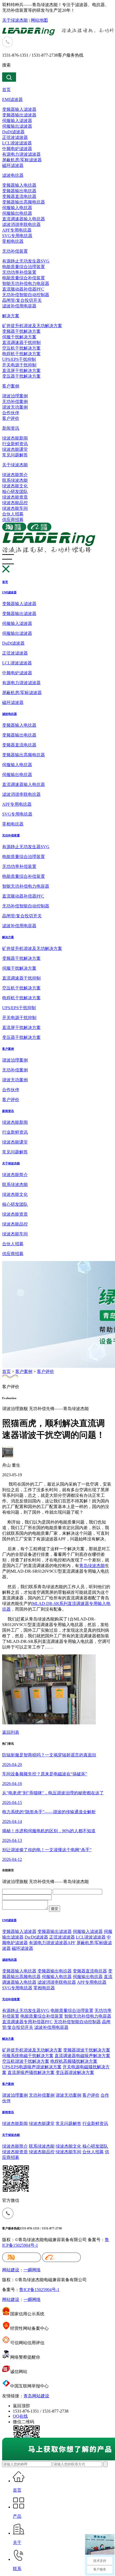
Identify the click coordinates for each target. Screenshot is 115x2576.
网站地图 (39, 20)
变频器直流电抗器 (19, 196)
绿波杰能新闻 (15, 438)
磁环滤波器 (13, 165)
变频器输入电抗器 (19, 185)
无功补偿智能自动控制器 (26, 295)
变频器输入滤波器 (19, 109)
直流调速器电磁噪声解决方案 (82, 2056)
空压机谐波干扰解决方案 (26, 2061)
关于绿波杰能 (15, 20)
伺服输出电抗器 (17, 213)
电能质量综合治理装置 (24, 267)
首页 (6, 90)
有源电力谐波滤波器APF (52, 1943)
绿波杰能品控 (15, 503)
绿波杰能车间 (15, 508)
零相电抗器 (13, 241)
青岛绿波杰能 (92, 1566)
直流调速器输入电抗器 (24, 219)
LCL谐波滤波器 (17, 143)
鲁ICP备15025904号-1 (39, 2290)
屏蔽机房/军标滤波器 (22, 160)
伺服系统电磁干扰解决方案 (28, 2056)
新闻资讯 (11, 428)
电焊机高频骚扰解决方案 (74, 2061)
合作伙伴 (11, 413)
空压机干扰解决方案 (21, 348)
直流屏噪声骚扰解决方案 (31, 2072)
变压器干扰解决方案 (21, 376)
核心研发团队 (15, 492)
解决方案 (11, 316)
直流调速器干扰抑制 (21, 342)
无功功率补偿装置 (19, 272)
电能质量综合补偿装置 (24, 278)
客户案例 (11, 386)
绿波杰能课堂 (15, 449)
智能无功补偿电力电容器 (26, 283)
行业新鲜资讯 (15, 444)
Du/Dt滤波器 (36, 1937)
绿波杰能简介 (15, 475)
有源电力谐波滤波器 (21, 154)
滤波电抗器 (13, 175)
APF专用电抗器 (17, 230)
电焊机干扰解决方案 (21, 354)
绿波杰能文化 (15, 486)
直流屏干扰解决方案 (21, 371)
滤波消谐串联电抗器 (21, 224)
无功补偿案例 (15, 402)
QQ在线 (20, 2416)
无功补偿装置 (15, 251)
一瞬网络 (32, 2270)
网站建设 (11, 2270)
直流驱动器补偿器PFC (23, 289)
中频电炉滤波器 (17, 149)
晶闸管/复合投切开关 (22, 300)
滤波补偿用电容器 (19, 306)
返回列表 (11, 1732)
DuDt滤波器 (13, 132)
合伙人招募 (13, 514)
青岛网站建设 (36, 2396)
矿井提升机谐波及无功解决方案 (32, 326)
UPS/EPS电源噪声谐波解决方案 (32, 2067)
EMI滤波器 (12, 99)
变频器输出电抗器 (19, 191)
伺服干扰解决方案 (19, 337)
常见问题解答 (15, 455)
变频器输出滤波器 (19, 115)
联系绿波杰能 (15, 480)
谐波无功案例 (15, 407)
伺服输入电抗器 (17, 208)
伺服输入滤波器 (17, 121)
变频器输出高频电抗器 (24, 202)
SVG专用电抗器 (17, 236)
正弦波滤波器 (15, 137)
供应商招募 (13, 520)
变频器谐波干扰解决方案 (87, 2050)
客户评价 (11, 418)
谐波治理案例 (15, 396)
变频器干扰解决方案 (21, 331)
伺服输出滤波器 (17, 126)
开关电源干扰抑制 (19, 365)
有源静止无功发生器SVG (26, 261)
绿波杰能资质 (15, 497)
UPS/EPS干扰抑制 (19, 359)
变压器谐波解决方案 (75, 2072)
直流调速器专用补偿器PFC (27, 2022)
